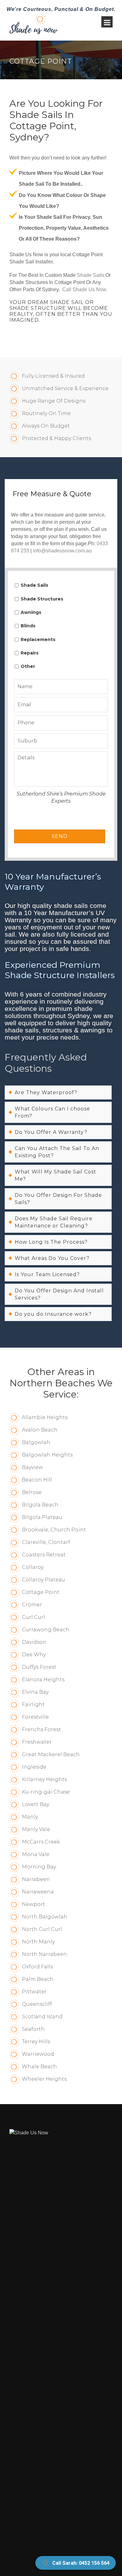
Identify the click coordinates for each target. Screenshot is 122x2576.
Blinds (28, 626)
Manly (30, 1817)
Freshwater (37, 1742)
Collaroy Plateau (43, 1580)
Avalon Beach (40, 1430)
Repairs (30, 653)
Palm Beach (38, 1979)
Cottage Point (41, 1592)
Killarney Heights (44, 1779)
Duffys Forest (39, 1667)
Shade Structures (42, 599)
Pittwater (34, 1992)
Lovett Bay (36, 1804)
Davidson (34, 1642)
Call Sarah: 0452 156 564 (81, 2563)
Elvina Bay (35, 1692)
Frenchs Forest (41, 1729)
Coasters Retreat (44, 1555)
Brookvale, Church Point (54, 1530)
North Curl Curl (42, 1929)
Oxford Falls (37, 1967)
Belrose (32, 1492)
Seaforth (33, 2029)
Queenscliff (37, 2004)
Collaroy (33, 1567)
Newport (33, 1904)
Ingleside (34, 1767)
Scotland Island (42, 2017)
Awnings (31, 612)
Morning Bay (39, 1867)
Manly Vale (36, 1829)
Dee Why (34, 1655)
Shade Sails (91, 275)
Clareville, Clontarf (46, 1542)
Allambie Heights (45, 1417)
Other (28, 666)
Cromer (32, 1605)
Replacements (38, 639)
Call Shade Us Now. (85, 289)
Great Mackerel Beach (51, 1754)
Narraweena (38, 1892)
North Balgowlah (45, 1917)
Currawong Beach (46, 1630)
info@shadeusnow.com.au (62, 551)
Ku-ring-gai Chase (46, 1792)
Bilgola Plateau (42, 1517)
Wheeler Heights (44, 2079)
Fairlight (33, 1704)
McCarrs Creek (41, 1842)
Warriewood (38, 2054)
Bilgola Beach (40, 1505)
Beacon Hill (37, 1480)
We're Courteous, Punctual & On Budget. (61, 9)
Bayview (32, 1467)
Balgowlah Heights (47, 1455)
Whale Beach (39, 2067)
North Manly (38, 1942)
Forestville (35, 1717)
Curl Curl (33, 1617)
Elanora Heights (43, 1680)
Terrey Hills (36, 2042)
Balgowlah (36, 1442)
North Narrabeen (44, 1954)
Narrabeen (36, 1879)
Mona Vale (36, 1854)
